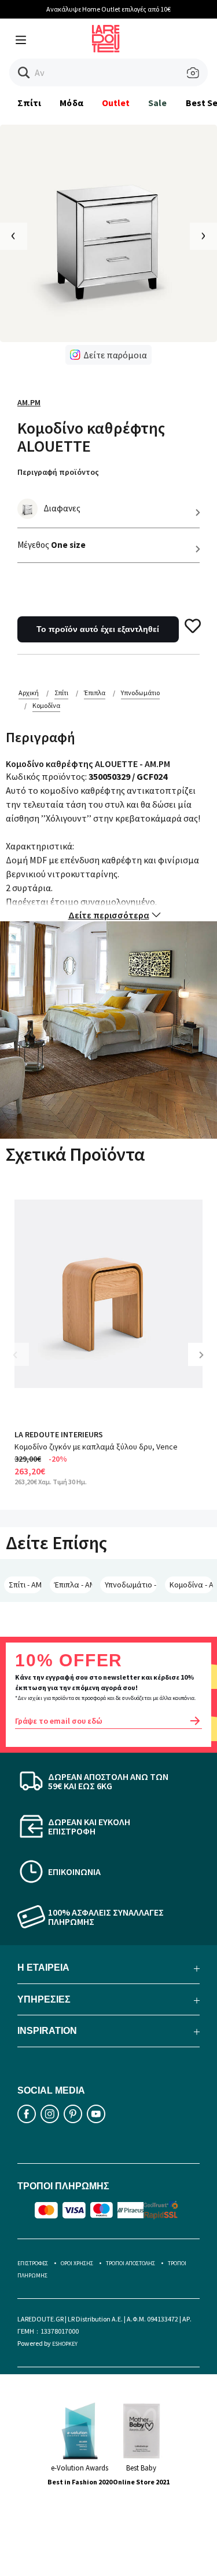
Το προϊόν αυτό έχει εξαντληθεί (98, 629)
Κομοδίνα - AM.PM (191, 1585)
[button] (24, 73)
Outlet (116, 103)
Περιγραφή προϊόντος (58, 472)
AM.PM (29, 402)
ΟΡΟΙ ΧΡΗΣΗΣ (77, 2263)
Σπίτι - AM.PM (25, 1585)
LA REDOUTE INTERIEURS (59, 1434)
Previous (23, 1363)
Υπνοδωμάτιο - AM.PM (131, 1585)
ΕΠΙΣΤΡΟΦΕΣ (33, 2263)
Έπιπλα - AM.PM (73, 1585)
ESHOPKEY (65, 2344)
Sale (157, 103)
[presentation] (14, 236)
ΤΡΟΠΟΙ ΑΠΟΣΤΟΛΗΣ (130, 2263)
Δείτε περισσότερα (109, 915)
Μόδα (71, 103)
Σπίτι (29, 103)
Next (205, 1363)
